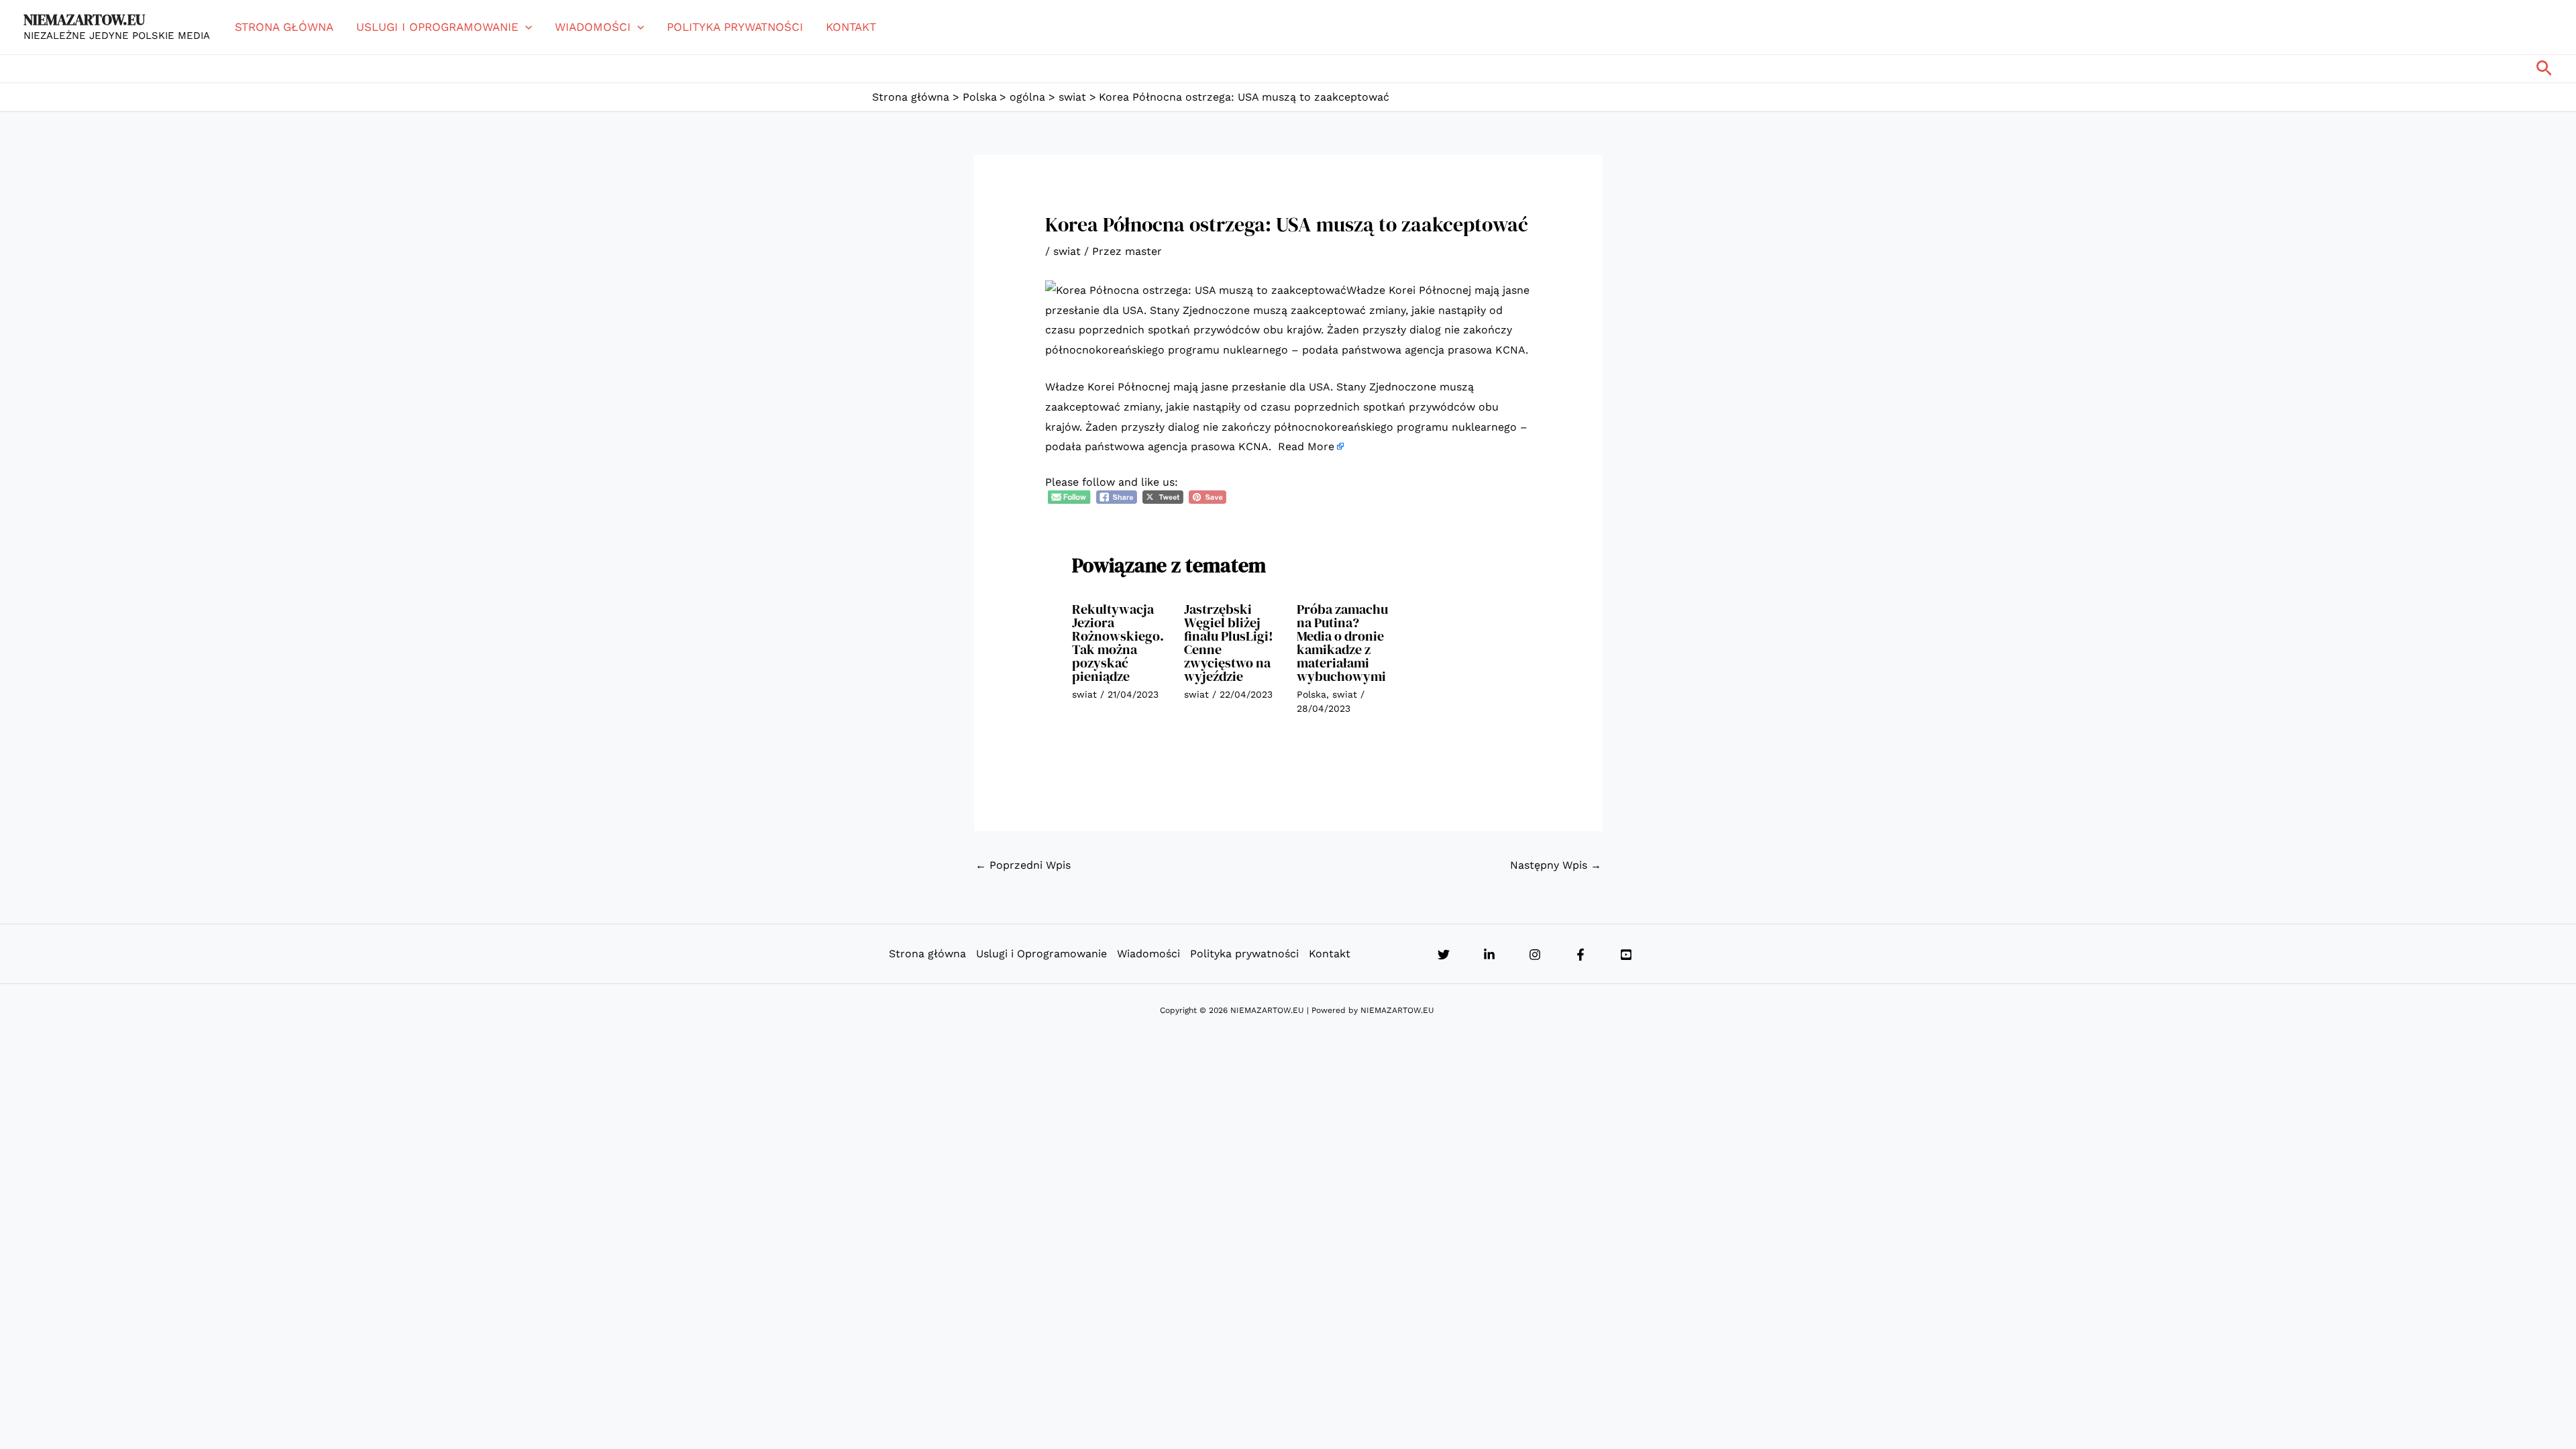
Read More (1306, 446)
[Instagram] (1535, 955)
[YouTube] (1626, 955)
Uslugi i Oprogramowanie (437, 27)
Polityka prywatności (735, 27)
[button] (525, 27)
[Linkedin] (1489, 955)
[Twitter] (1444, 955)
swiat (1067, 251)
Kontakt (851, 27)
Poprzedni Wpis (1023, 865)
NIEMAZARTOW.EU (84, 19)
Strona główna (284, 27)
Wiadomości (593, 27)
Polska (1311, 694)
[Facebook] (1580, 955)
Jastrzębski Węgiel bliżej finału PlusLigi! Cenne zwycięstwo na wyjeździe (1229, 643)
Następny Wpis (1556, 865)
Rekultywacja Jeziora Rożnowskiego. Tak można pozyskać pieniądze (1118, 643)
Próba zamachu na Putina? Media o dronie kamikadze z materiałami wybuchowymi (1342, 643)
